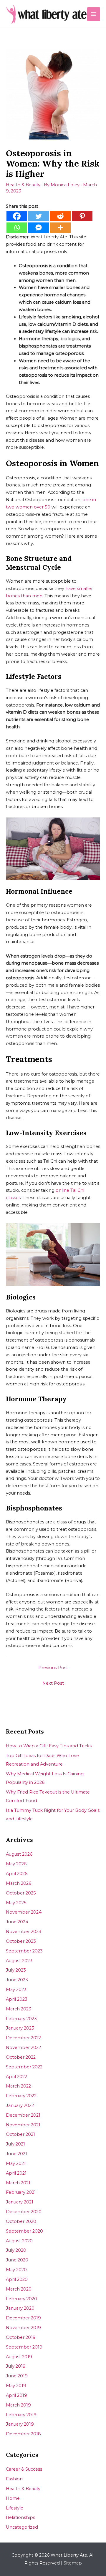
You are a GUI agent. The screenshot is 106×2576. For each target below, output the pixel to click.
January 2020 (20, 2308)
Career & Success (24, 2469)
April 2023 (17, 1999)
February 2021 (21, 2192)
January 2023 (20, 2028)
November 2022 (23, 2047)
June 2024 (17, 1922)
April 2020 (17, 2279)
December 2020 (24, 2212)
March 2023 (19, 2009)
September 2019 (24, 2347)
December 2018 (23, 2434)
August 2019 (19, 2357)
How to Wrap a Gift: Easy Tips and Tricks (49, 1746)
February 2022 (21, 2096)
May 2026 (16, 1864)
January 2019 (20, 2424)
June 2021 (16, 2154)
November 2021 (23, 2125)
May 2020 (16, 2270)
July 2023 (16, 1970)
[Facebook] (17, 216)
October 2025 (21, 1893)
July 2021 (15, 2144)
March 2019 (18, 2405)
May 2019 (16, 2386)
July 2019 (16, 2366)
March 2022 (18, 2086)
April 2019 (16, 2395)
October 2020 (21, 2221)
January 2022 (20, 2105)
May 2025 (16, 1903)
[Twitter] (39, 216)
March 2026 (19, 1883)
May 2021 (16, 2163)
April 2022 (16, 2077)
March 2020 (19, 2289)
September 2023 (24, 1951)
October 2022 (21, 2057)
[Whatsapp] (17, 228)
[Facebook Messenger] (39, 228)
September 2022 (24, 2067)
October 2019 (21, 2337)
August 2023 (19, 1961)
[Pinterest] (82, 216)
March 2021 (18, 2183)
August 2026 (19, 1854)
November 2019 (23, 2328)
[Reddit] (60, 216)
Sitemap (73, 2563)
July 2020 (16, 2250)
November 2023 (24, 1932)
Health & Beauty (23, 185)
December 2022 (23, 2038)
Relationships (20, 2517)
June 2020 (17, 2260)
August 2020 (19, 2241)
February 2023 (21, 2019)
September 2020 (24, 2231)
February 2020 (21, 2299)
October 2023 (21, 1941)
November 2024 (24, 1912)
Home (13, 2498)
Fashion (14, 2479)
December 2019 (23, 2318)
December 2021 (23, 2115)
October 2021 (20, 2134)
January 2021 (20, 2202)
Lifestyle (15, 2508)
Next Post (53, 1683)
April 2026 (17, 1874)
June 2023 (17, 1980)
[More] (60, 228)
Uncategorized (22, 2527)
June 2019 (17, 2376)
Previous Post (53, 1668)
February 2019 (21, 2415)
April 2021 (16, 2173)
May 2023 (16, 1990)
